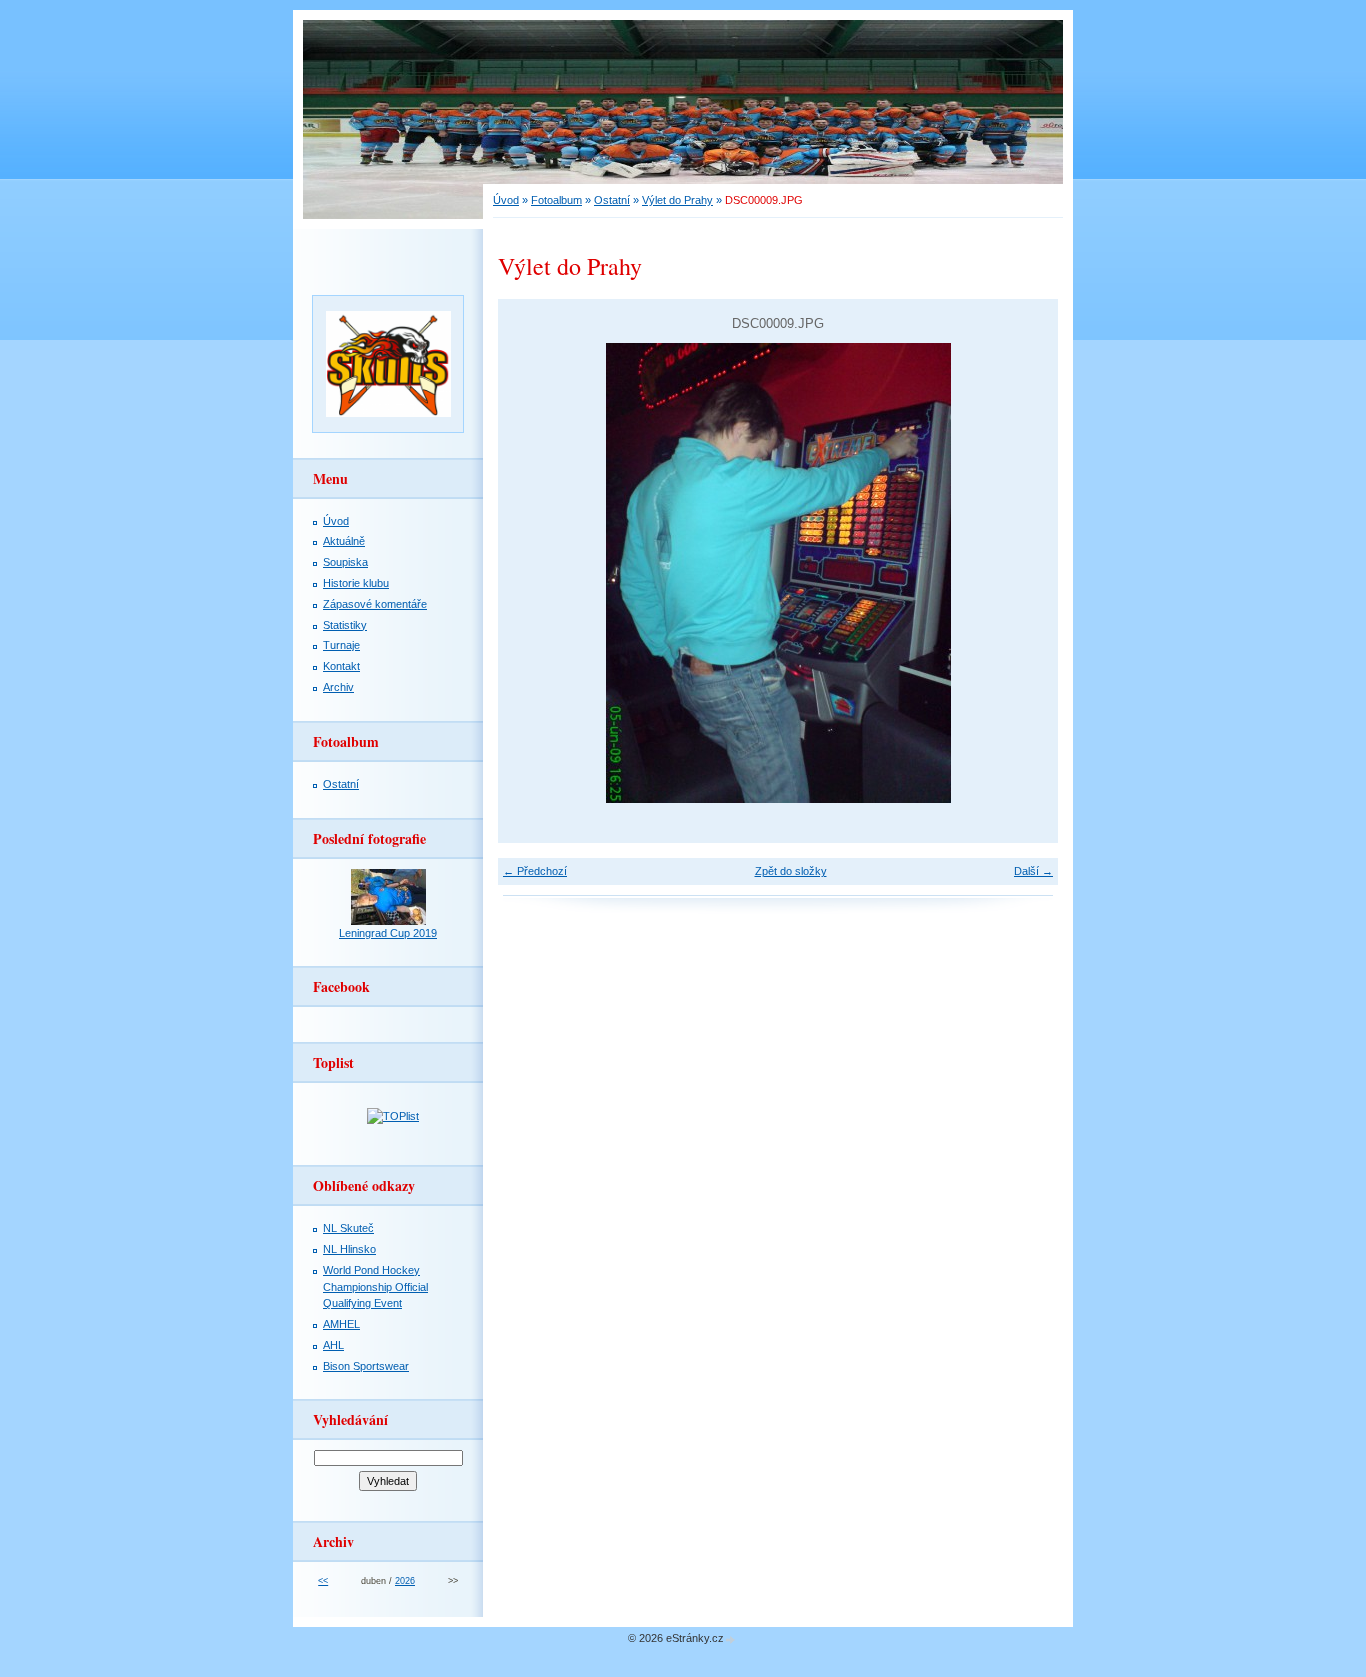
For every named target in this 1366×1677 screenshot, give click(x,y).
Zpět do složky (791, 871)
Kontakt (341, 666)
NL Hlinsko (349, 1249)
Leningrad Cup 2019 (388, 933)
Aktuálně (344, 541)
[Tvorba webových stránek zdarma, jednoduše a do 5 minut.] (731, 1639)
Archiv (338, 687)
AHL (333, 1345)
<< (323, 1581)
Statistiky (345, 625)
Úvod (506, 200)
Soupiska (345, 562)
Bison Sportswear (366, 1366)
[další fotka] (1025, 573)
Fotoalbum (556, 200)
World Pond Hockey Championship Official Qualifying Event (375, 1287)
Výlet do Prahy (677, 200)
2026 (405, 1581)
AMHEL (341, 1324)
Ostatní (612, 200)
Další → (1033, 871)
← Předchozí (535, 871)
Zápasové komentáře (375, 604)
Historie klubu (356, 583)
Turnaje (341, 645)
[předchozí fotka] (530, 573)
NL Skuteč (348, 1228)
